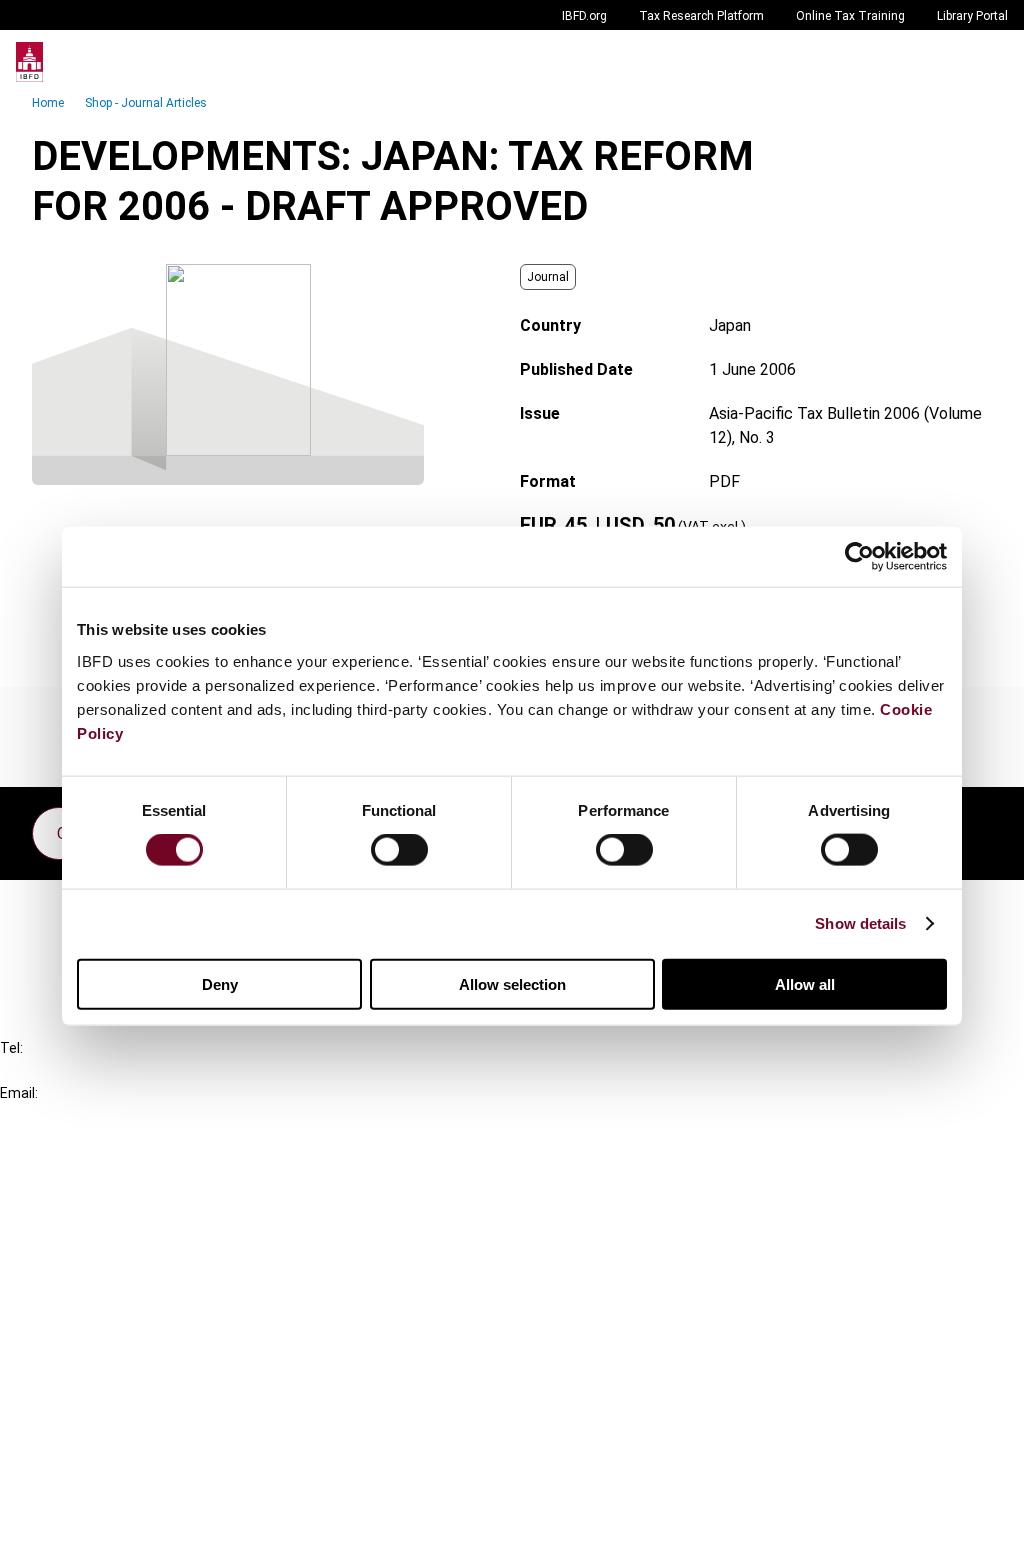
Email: (19, 1093)
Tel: (11, 1048)
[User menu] (988, 62)
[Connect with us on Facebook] (976, 828)
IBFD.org (584, 16)
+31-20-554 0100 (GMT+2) (96, 1070)
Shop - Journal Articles (146, 103)
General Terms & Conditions (137, 1379)
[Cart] (948, 62)
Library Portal (972, 16)
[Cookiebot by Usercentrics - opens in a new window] (859, 557)
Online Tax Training (850, 16)
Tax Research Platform (701, 16)
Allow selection (512, 983)
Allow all (805, 983)
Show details (860, 923)
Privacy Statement (107, 1415)
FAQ (54, 943)
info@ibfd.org (47, 1115)
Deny (220, 983)
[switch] (399, 850)
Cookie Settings (96, 1487)
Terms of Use (88, 1523)
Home (48, 103)
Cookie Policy (88, 1451)
